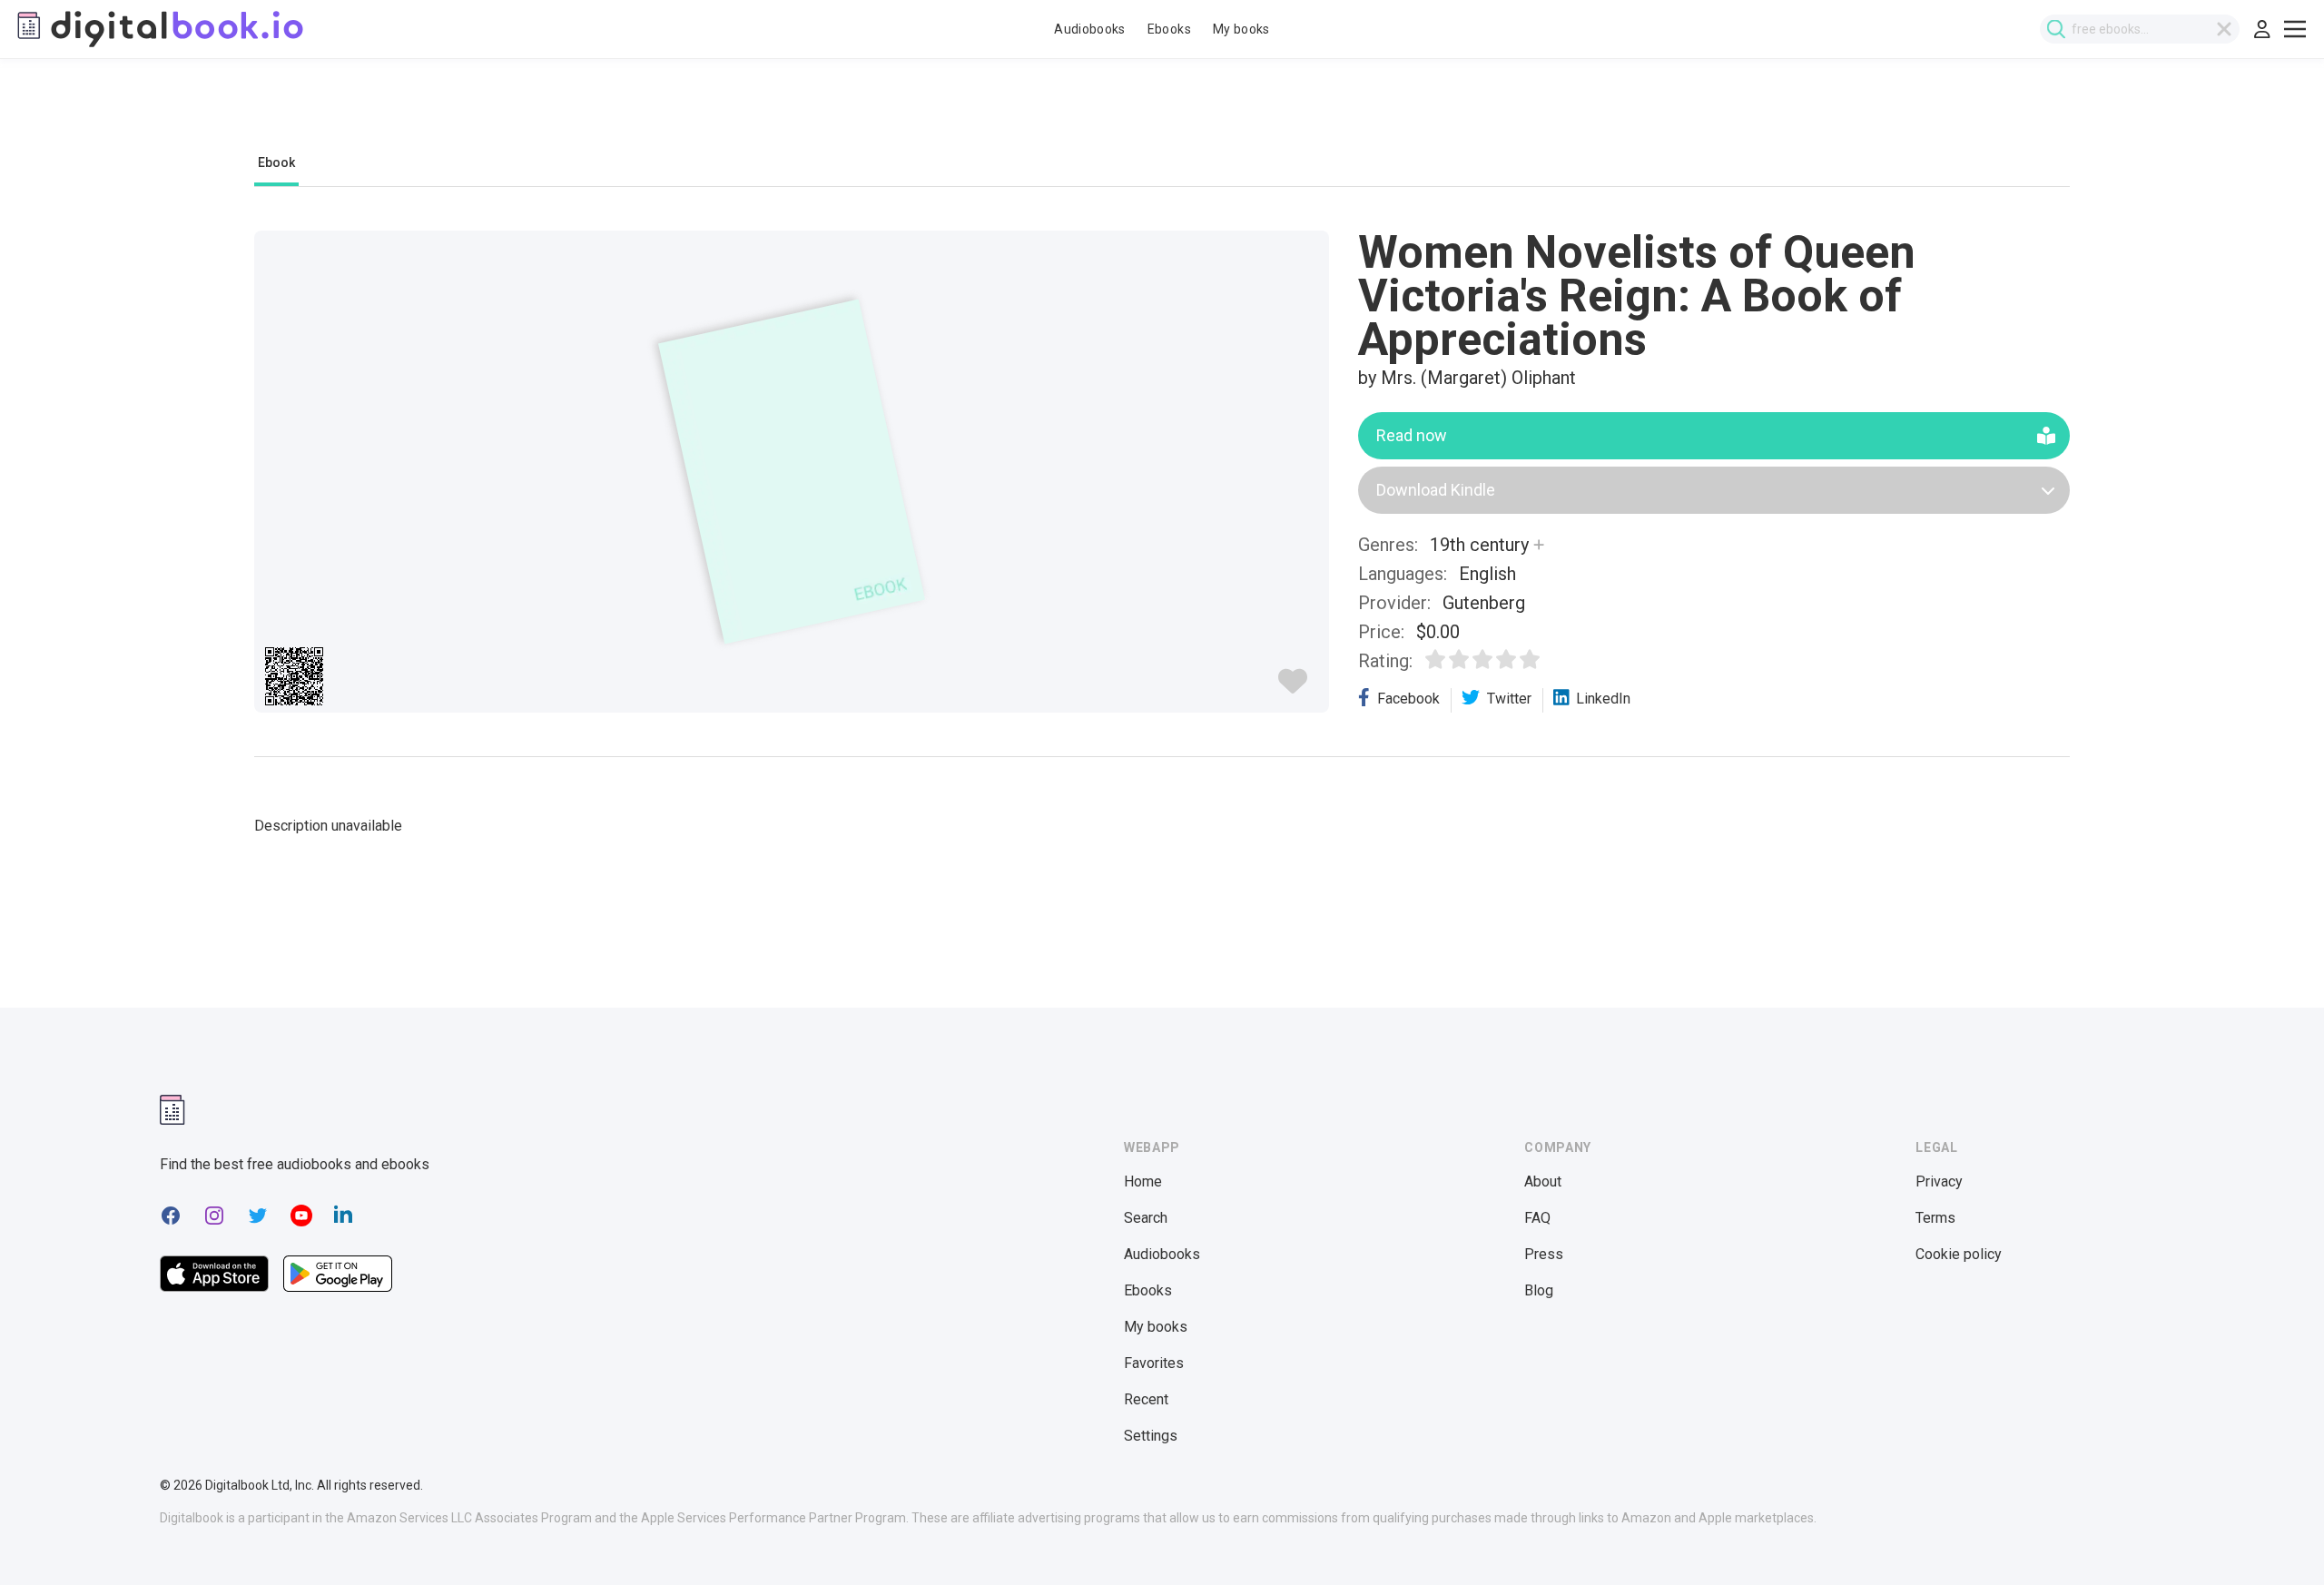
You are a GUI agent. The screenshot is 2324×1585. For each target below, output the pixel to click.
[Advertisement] (1162, 115)
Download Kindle (1436, 490)
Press (1544, 1254)
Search (1146, 1218)
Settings (1151, 1436)
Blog (1539, 1290)
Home (1143, 1181)
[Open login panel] (2262, 29)
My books (1241, 29)
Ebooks (1169, 29)
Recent (1146, 1399)
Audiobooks (1090, 29)
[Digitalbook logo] (159, 29)
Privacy (1939, 1181)
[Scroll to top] (2277, 1538)
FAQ (1537, 1218)
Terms (1935, 1218)
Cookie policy (1959, 1254)
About (1543, 1181)
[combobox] (2140, 29)
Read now (1412, 435)
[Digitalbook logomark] (172, 1110)
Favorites (1154, 1363)
